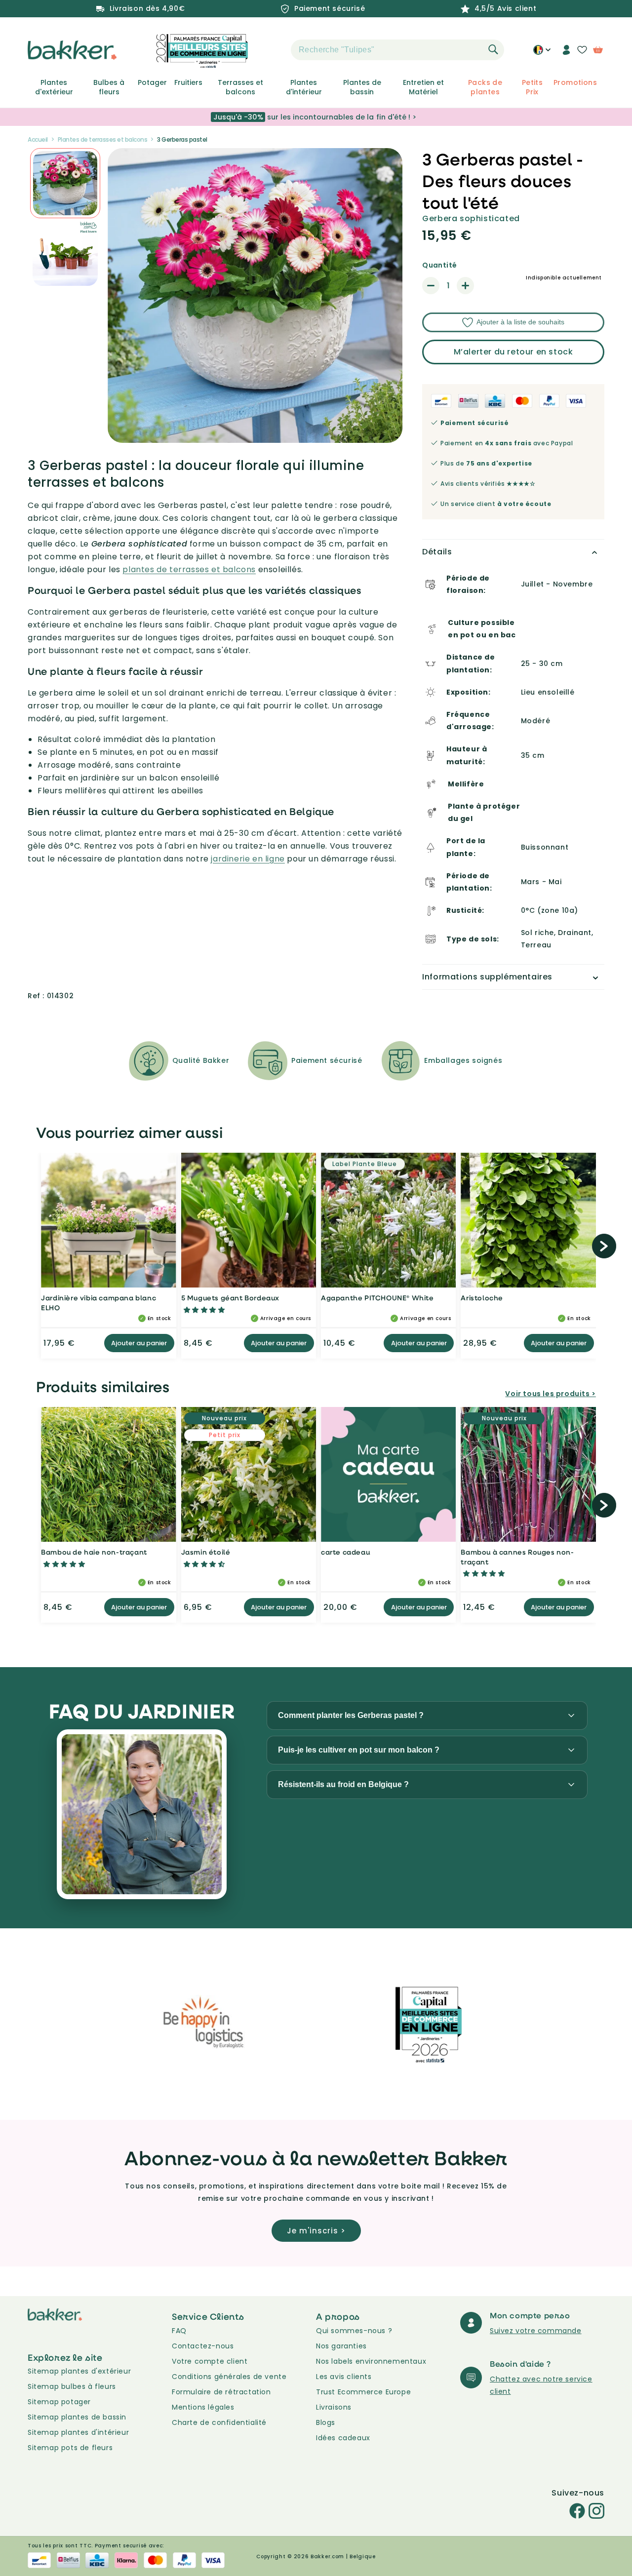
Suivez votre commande (536, 2331)
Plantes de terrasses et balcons (103, 139)
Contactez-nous (203, 2346)
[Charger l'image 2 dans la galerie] (65, 183)
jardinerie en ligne (248, 859)
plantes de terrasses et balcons (189, 569)
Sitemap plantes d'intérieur (78, 2432)
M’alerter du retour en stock (513, 352)
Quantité (439, 265)
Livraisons (334, 2407)
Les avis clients (344, 2377)
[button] (274, 50)
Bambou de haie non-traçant (94, 1552)
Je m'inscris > (316, 2231)
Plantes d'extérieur (54, 87)
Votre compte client (210, 2361)
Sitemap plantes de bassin (77, 2417)
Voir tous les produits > (550, 1394)
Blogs (326, 2422)
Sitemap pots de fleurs (70, 2448)
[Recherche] (493, 49)
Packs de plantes (485, 87)
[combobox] (397, 50)
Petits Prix (532, 87)
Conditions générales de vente (229, 2377)
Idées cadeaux (343, 2438)
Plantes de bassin (362, 87)
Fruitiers (188, 82)
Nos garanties (341, 2346)
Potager (152, 82)
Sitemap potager (59, 2402)
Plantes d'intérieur (304, 87)
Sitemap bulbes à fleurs (72, 2386)
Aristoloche (482, 1298)
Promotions (575, 82)
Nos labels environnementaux (371, 2361)
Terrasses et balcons (240, 87)
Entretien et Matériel (423, 87)
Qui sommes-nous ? (354, 2331)
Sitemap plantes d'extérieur (79, 2371)
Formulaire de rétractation (221, 2392)
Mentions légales (203, 2407)
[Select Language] (542, 53)
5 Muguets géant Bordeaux (230, 1298)
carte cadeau (345, 1552)
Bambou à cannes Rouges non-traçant (517, 1557)
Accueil (38, 139)
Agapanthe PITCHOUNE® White (377, 1298)
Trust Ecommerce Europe (363, 2392)
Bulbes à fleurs (109, 87)
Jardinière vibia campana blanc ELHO (99, 1303)
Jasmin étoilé (206, 1552)
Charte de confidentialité (219, 2422)
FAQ (179, 2331)
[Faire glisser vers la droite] (604, 1246)
